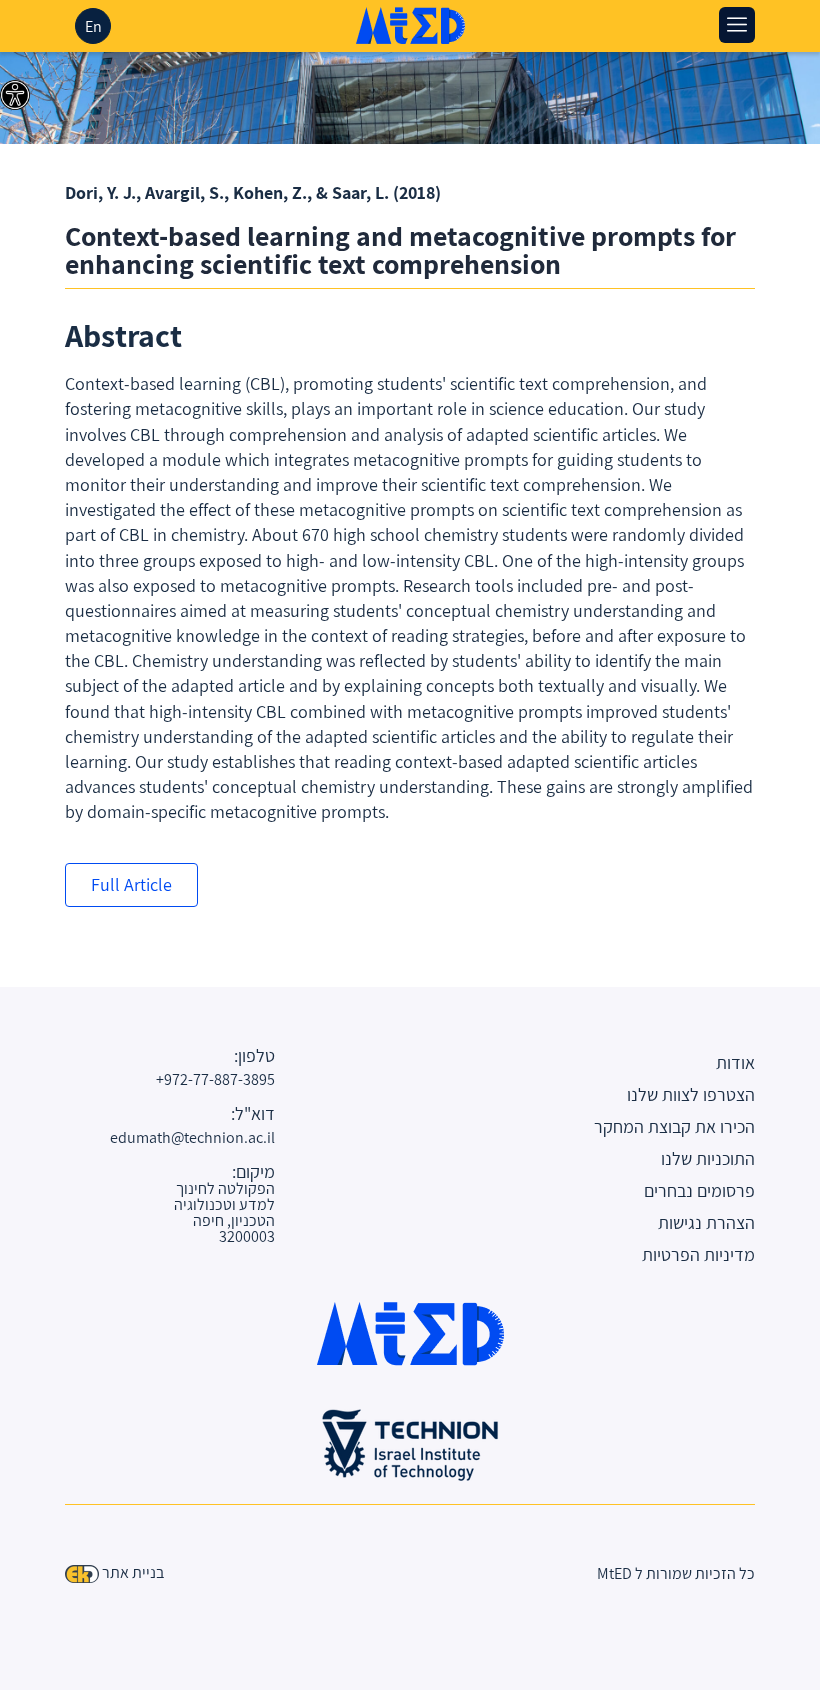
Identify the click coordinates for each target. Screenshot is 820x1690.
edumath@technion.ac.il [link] (220, 1137)
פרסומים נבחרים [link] (699, 1190)
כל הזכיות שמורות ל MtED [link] (676, 1573)
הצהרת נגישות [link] (706, 1222)
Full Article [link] (131, 884)
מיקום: (253, 1172)
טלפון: (254, 1056)
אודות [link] (735, 1062)
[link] (15, 95)
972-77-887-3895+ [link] (220, 1079)
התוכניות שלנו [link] (708, 1158)
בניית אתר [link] (133, 1572)
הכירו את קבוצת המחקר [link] (674, 1126)
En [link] (93, 26)
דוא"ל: (253, 1114)
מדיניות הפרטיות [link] (698, 1254)
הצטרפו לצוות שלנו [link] (691, 1094)
